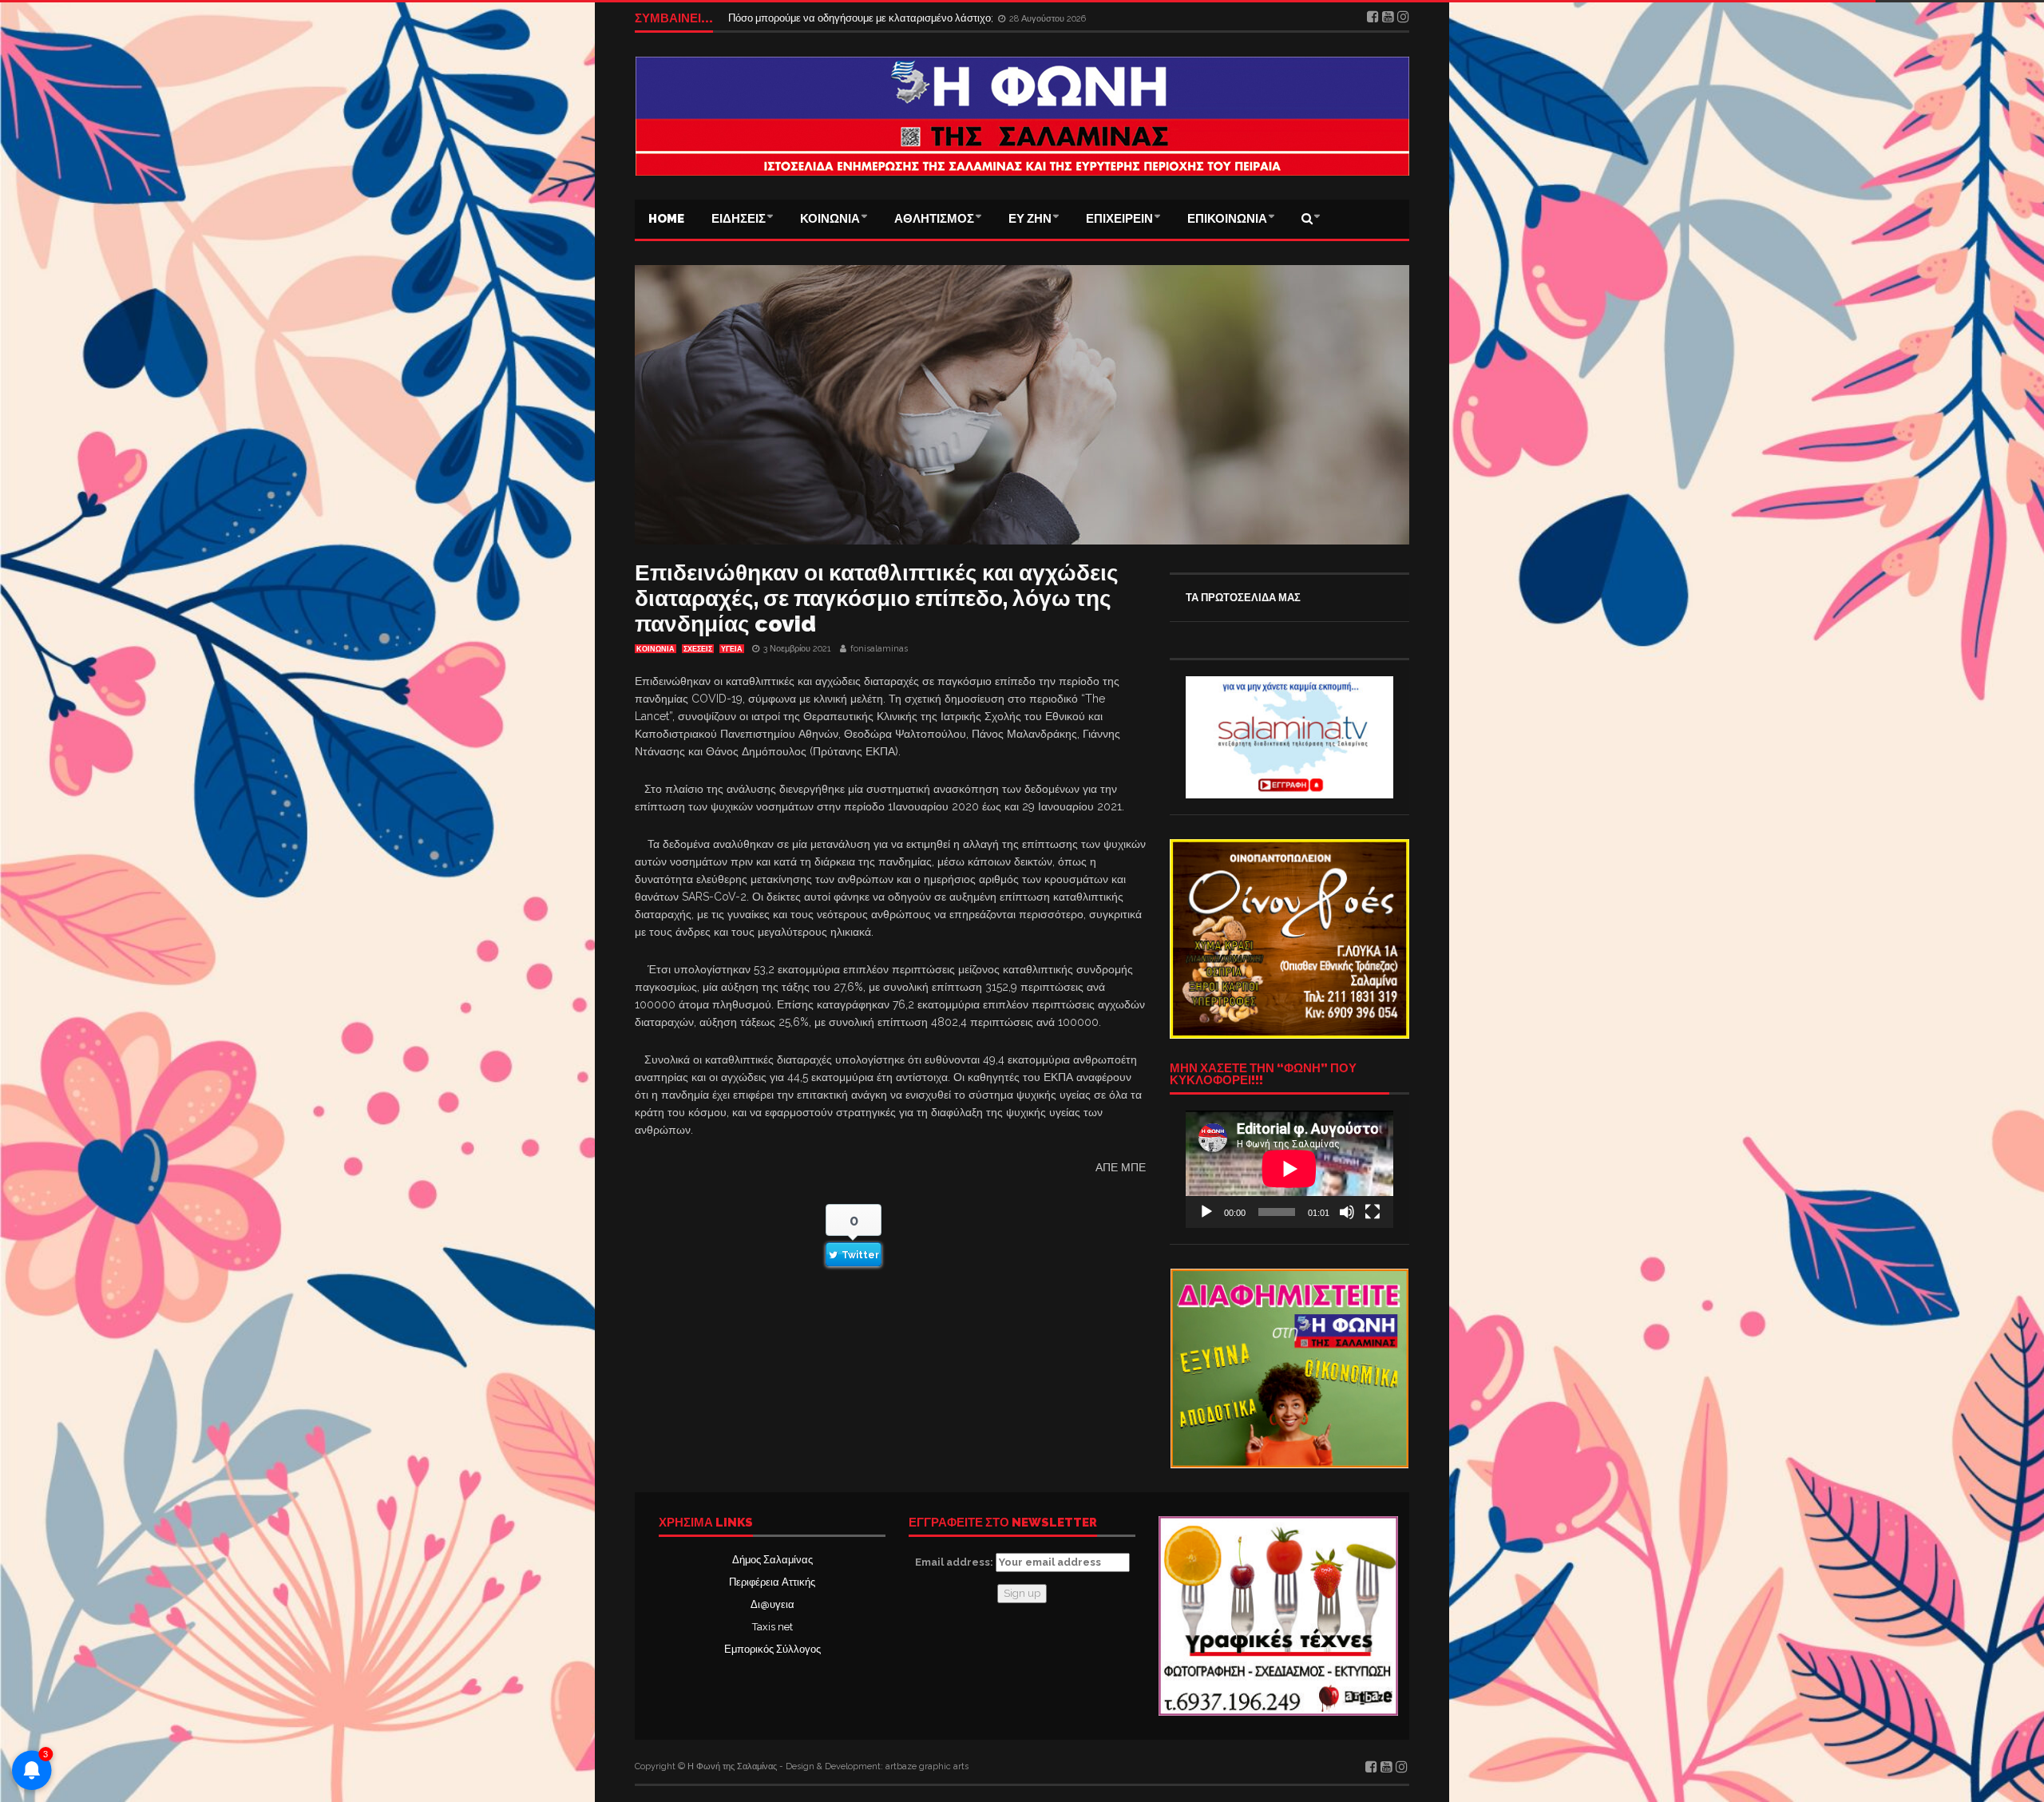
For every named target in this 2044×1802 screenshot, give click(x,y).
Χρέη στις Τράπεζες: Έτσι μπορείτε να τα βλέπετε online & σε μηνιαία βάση (901, 18)
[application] (1289, 1169)
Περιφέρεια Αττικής (772, 1582)
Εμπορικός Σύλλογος (772, 1649)
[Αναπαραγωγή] (1206, 1212)
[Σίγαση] (1347, 1212)
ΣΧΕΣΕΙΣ (698, 649)
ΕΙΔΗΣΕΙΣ (739, 219)
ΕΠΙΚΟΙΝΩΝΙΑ (1227, 219)
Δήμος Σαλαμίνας (772, 1560)
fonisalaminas (879, 649)
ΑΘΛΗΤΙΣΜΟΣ (934, 219)
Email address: (955, 1562)
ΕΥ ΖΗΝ (1030, 219)
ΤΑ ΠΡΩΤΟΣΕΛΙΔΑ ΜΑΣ (1243, 598)
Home (666, 219)
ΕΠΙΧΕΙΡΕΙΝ (1119, 219)
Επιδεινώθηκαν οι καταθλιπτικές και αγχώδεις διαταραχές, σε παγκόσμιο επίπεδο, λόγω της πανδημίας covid (877, 598)
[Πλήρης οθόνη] (1373, 1212)
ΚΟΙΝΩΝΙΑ (830, 219)
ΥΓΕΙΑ (732, 649)
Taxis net (772, 1627)
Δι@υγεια (772, 1604)
